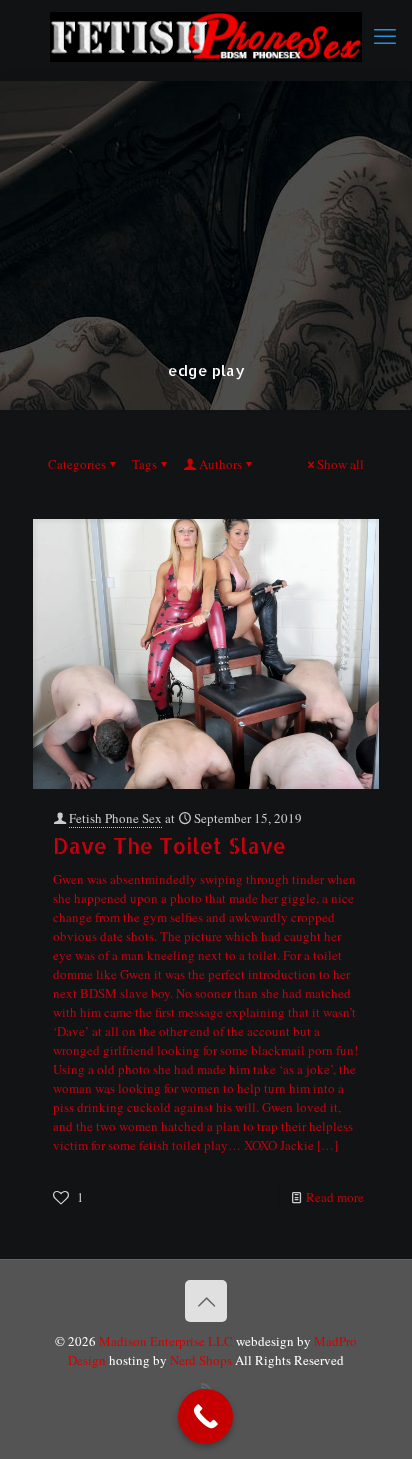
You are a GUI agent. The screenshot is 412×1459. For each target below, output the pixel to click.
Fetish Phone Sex (115, 818)
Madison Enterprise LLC (167, 1341)
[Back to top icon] (206, 1301)
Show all (340, 464)
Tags (144, 464)
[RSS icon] (206, 1388)
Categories (77, 464)
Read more (335, 1197)
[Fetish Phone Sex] (206, 35)
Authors (220, 464)
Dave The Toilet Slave (169, 845)
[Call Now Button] (205, 1416)
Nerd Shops (201, 1360)
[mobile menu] (385, 35)
